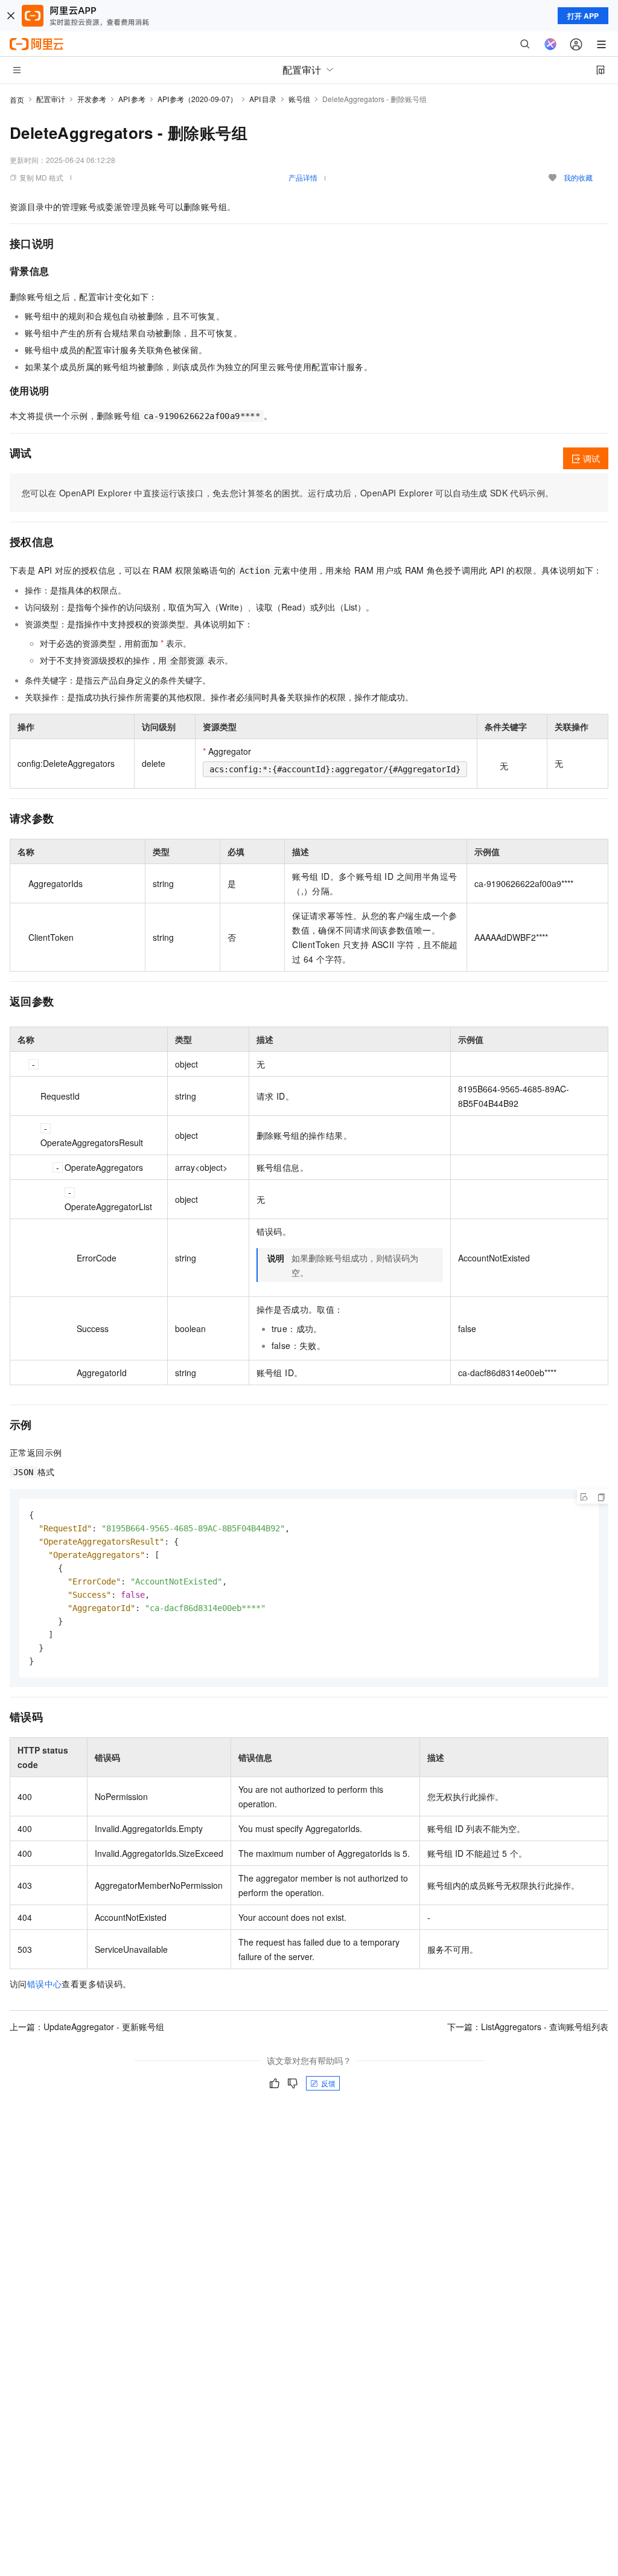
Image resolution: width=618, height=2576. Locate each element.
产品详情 (303, 177)
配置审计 (51, 99)
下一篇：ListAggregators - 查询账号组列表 (528, 2027)
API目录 (263, 99)
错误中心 (45, 1984)
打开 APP (583, 16)
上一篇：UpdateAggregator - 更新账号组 (87, 2027)
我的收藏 (578, 177)
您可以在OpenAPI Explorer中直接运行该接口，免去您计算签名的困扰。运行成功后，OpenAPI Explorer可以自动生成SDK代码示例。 (288, 493)
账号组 (299, 99)
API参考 (132, 99)
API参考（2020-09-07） (198, 99)
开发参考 (92, 99)
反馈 (328, 2083)
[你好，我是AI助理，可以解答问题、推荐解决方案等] (550, 44)
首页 (17, 99)
